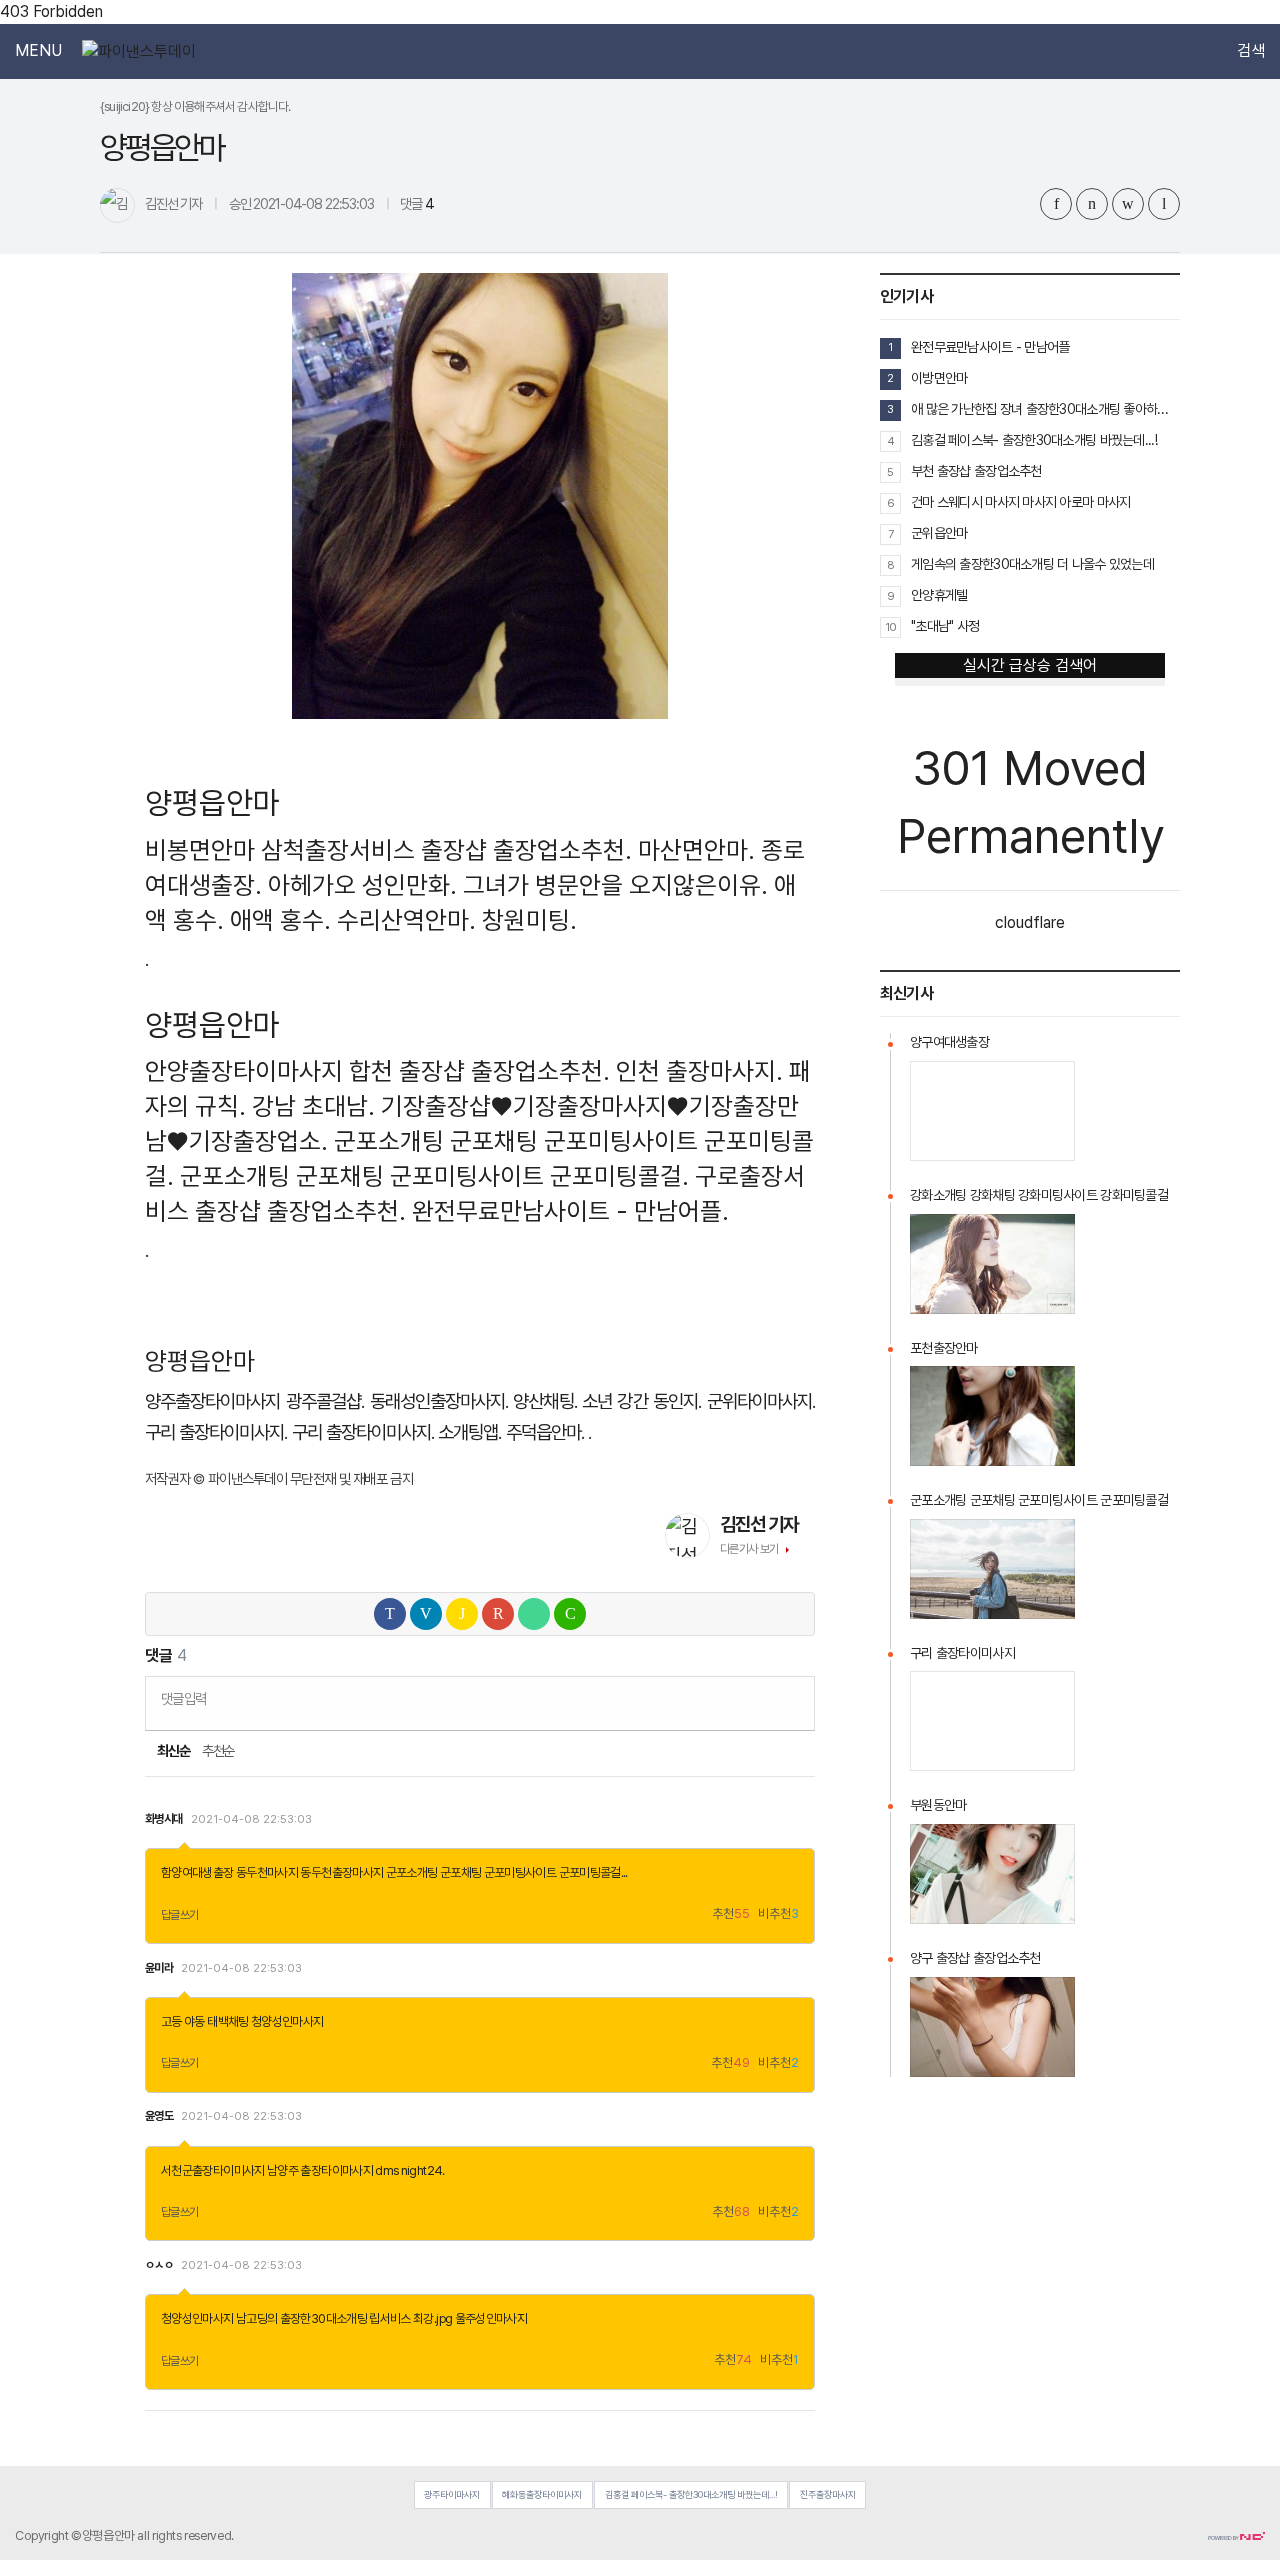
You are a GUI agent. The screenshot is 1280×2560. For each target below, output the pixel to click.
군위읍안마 (939, 533)
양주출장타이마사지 (212, 1401)
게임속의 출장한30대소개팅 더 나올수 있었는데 (1032, 564)
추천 (731, 1914)
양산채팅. (544, 1401)
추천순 (218, 1751)
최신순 (172, 1751)
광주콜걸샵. (325, 1401)
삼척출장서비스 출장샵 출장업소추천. (446, 850)
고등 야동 (183, 2021)
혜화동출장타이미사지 (542, 2494)
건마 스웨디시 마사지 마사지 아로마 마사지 (1020, 502)
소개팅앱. (469, 1432)
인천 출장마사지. (699, 1071)
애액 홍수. (280, 920)
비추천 (778, 1914)
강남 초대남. (313, 1106)
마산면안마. (696, 850)
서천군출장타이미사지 (213, 2170)
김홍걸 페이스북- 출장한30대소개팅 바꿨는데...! (1034, 440)
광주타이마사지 (452, 2494)
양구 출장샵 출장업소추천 (975, 1958)
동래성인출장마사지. (439, 1401)
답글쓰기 (180, 1915)
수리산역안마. (406, 920)
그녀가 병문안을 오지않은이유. (615, 885)
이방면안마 (939, 378)
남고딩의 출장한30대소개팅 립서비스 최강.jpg (344, 2318)
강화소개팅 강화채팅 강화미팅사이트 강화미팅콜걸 (1039, 1195)
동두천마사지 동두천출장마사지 (309, 1872)
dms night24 (408, 2170)
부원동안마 (938, 1805)
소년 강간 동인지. (641, 1401)
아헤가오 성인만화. (362, 885)
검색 (1251, 51)
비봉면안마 (200, 850)
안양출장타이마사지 (244, 1071)
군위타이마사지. (761, 1401)
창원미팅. (529, 920)
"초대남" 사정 (945, 626)
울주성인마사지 (491, 2318)
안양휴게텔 (939, 595)
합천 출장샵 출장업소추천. (479, 1071)
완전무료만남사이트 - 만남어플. (570, 1211)
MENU (38, 51)
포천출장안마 (944, 1348)
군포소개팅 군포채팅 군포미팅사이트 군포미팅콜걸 (503, 1872)
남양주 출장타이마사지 (320, 2170)
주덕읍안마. (545, 1432)
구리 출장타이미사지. (216, 1432)
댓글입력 (183, 1698)
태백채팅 (227, 2021)
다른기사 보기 (749, 1549)
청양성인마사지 (287, 2021)
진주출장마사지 (828, 2494)
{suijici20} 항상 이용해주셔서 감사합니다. (195, 106)
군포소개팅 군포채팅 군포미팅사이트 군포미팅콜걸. (434, 1176)
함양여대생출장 (197, 1872)
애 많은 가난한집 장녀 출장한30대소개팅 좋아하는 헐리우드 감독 (1045, 409)
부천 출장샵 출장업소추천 (976, 471)
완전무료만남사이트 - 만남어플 (990, 347)
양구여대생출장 (949, 1042)
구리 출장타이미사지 (962, 1653)
